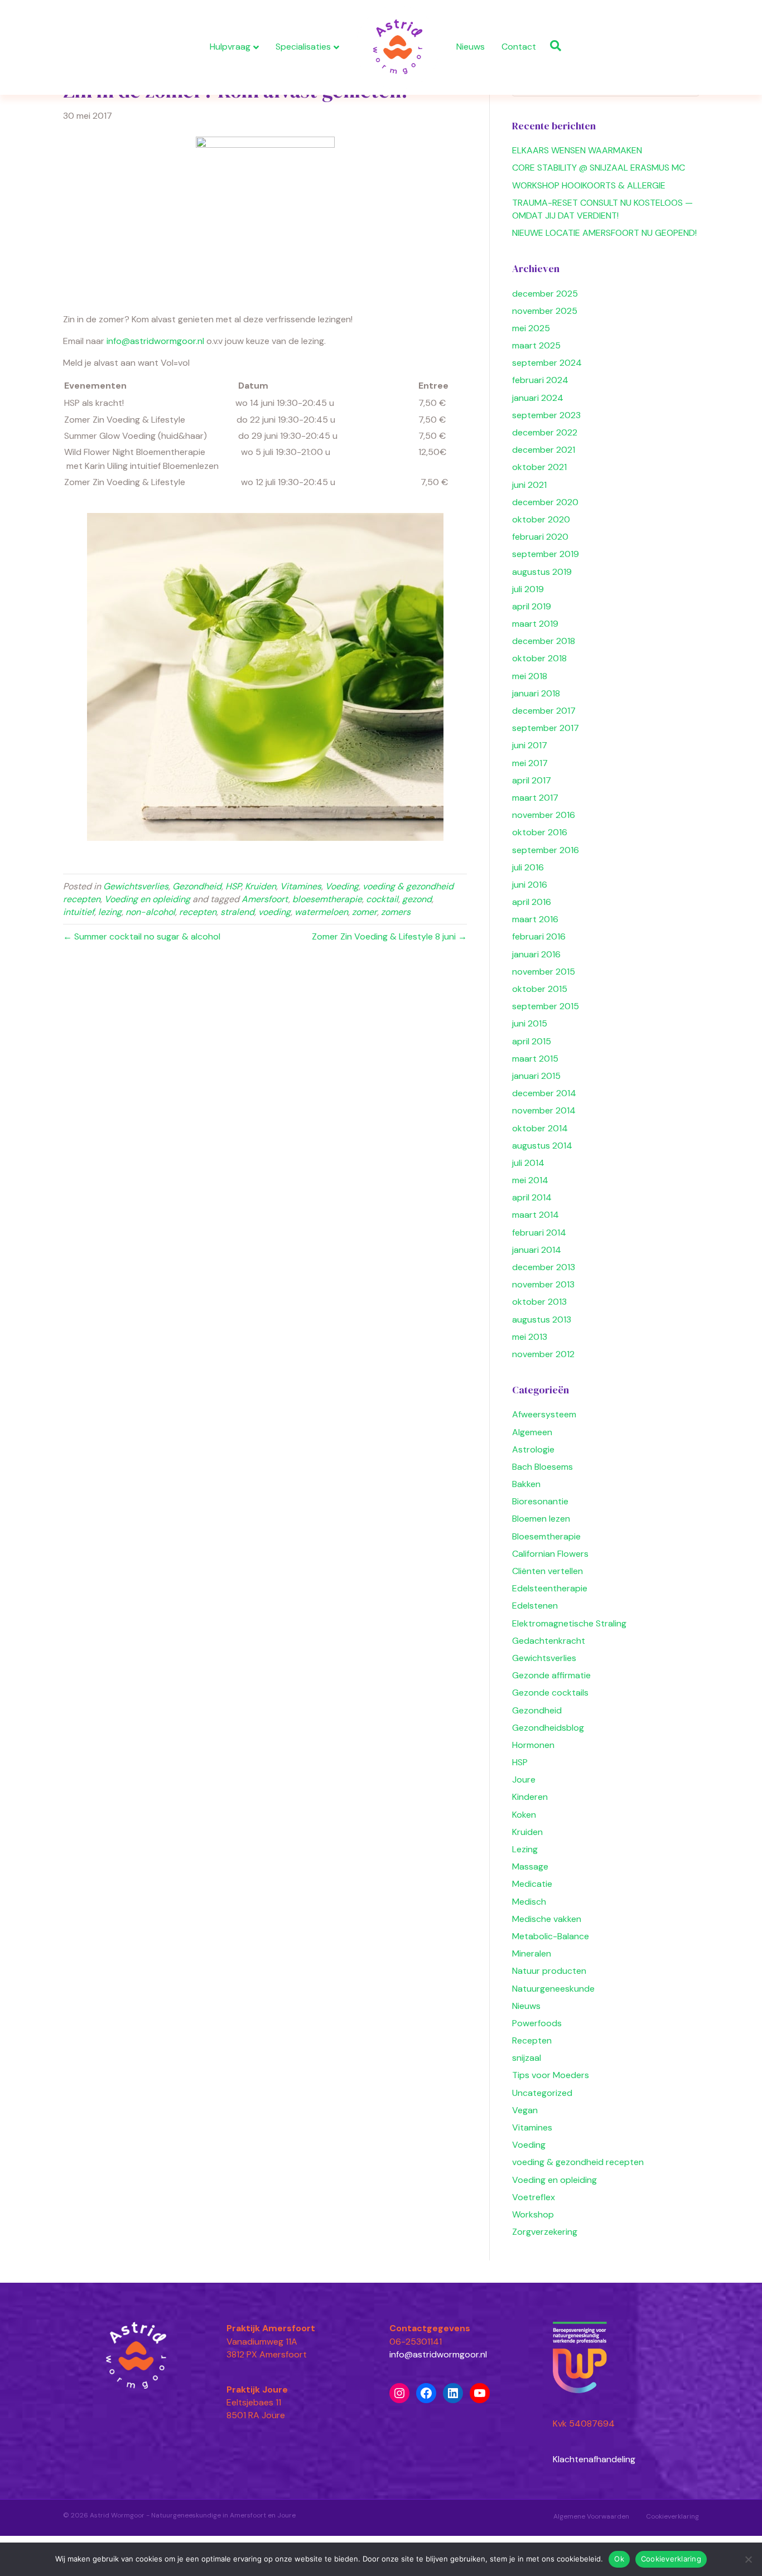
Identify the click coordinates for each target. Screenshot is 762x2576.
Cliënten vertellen (548, 1571)
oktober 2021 (539, 467)
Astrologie (533, 1449)
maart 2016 (535, 919)
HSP (233, 886)
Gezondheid (197, 886)
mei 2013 (530, 1337)
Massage (530, 1866)
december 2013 (544, 1267)
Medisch (529, 1902)
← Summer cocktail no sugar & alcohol (142, 936)
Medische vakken (547, 1919)
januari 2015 (536, 1076)
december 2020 (545, 502)
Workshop (533, 2214)
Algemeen (532, 1432)
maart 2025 (536, 345)
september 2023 (546, 415)
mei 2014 (530, 1180)
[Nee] (748, 2559)
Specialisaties (303, 47)
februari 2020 (540, 537)
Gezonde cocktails (550, 1693)
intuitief (79, 912)
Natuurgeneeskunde (553, 1989)
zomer (365, 912)
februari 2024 (540, 380)
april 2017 (532, 780)
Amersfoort (265, 899)
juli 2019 (528, 589)
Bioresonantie (540, 1501)
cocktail (382, 899)
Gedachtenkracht (549, 1641)
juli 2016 (528, 867)
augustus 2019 (542, 572)
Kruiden (261, 886)
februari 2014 (539, 1233)
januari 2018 (536, 693)
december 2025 (545, 294)
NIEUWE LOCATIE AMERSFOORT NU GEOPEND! (604, 233)
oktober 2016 (540, 832)
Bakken (526, 1484)
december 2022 (545, 432)
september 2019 (546, 554)
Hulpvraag (230, 47)
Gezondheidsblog (548, 1728)
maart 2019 (535, 624)
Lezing (525, 1849)
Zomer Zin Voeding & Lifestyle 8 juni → (389, 936)
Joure (524, 1780)
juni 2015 (530, 1023)
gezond (417, 899)
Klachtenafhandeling (594, 2459)
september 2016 (546, 850)
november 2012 (543, 1354)
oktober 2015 (540, 989)
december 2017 (544, 711)
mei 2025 (531, 328)
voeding (274, 912)
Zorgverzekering (545, 2232)
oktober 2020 (541, 519)
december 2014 (544, 1093)
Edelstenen (535, 1606)
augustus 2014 (542, 1146)
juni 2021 (529, 485)
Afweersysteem (544, 1414)
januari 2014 (537, 1250)
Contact (519, 47)
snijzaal (527, 2058)
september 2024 (547, 363)
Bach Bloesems (542, 1467)
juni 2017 (530, 745)
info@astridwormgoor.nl (155, 341)
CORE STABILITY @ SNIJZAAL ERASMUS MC (599, 168)
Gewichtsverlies (136, 886)
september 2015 (546, 1006)
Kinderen (530, 1797)
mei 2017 (530, 763)
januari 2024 (538, 398)
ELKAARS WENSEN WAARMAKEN (577, 150)
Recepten (532, 2040)
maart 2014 (536, 1215)
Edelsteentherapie (550, 1588)
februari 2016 (539, 936)
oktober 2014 (540, 1128)
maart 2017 (535, 798)
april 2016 (532, 902)
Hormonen (533, 1745)
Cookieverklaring (672, 2516)
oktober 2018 (539, 658)
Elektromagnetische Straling (569, 1623)
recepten (198, 912)
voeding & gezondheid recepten (578, 2162)
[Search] (553, 46)
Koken (524, 1815)
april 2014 (532, 1197)
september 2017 (546, 728)
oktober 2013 (539, 1302)
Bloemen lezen (541, 1519)
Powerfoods (537, 2023)
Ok (619, 2559)
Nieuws (471, 47)
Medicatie (532, 1884)
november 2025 (545, 311)
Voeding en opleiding (147, 899)
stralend (237, 912)
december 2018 (544, 641)
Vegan (525, 2110)
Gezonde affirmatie (551, 1675)
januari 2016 (536, 954)
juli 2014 (528, 1163)
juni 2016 (530, 885)
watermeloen (321, 912)
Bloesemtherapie (546, 1536)
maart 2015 (535, 1059)
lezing (110, 912)
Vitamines (301, 886)
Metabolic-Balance (551, 1936)
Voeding (342, 886)
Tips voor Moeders (551, 2075)
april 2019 (532, 606)
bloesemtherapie (327, 899)
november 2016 (544, 815)
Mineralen (532, 1953)
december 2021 (544, 450)
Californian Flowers (550, 1554)
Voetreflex (534, 2197)
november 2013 (543, 1284)
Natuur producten (549, 1971)
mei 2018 (530, 676)
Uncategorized (542, 2093)
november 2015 (544, 972)
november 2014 (544, 1110)
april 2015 (532, 1041)
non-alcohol (150, 912)
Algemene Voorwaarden (591, 2516)
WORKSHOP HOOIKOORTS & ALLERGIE (589, 185)
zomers (396, 912)
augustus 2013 (542, 1320)
